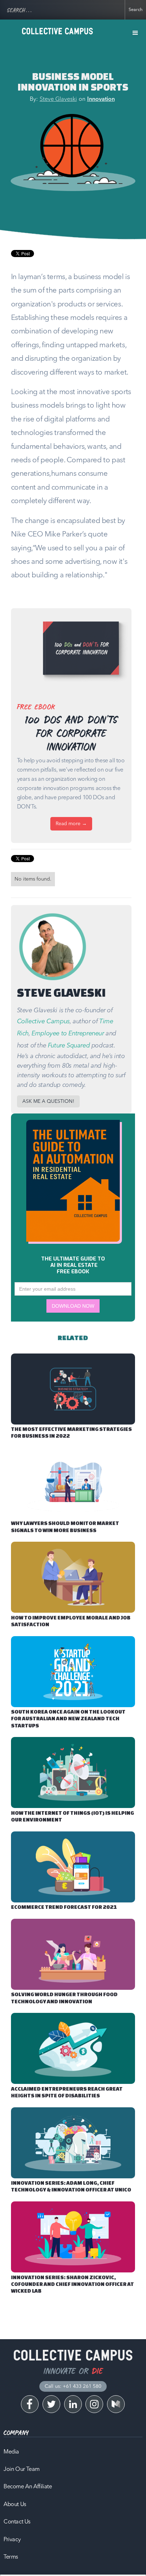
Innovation (101, 99)
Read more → (71, 824)
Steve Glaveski (58, 99)
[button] (135, 33)
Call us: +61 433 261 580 (73, 2386)
